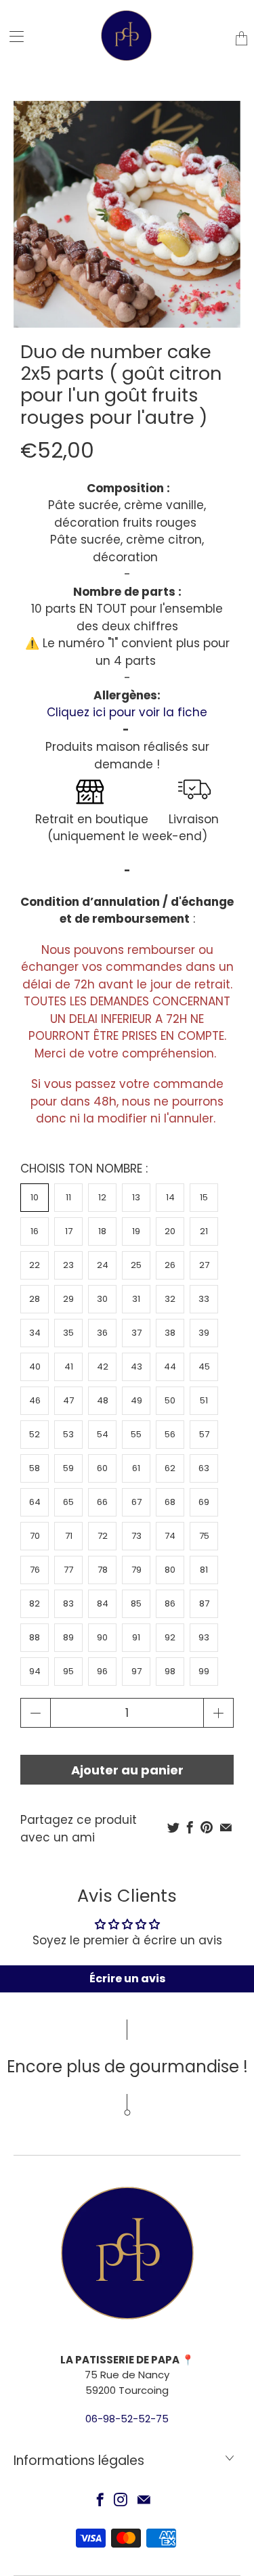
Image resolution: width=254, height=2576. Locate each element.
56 (170, 1434)
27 (204, 1265)
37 (136, 1333)
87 (204, 1603)
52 (35, 1434)
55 (136, 1434)
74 (170, 1536)
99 (204, 1671)
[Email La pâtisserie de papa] (144, 2499)
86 (170, 1603)
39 (204, 1333)
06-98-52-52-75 (127, 2419)
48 (103, 1400)
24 (103, 1265)
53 (68, 1434)
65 (68, 1502)
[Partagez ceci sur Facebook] (190, 1827)
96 (102, 1671)
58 (35, 1468)
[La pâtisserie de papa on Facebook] (100, 2499)
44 (170, 1367)
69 (204, 1502)
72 (103, 1536)
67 (136, 1502)
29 (68, 1299)
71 (69, 1536)
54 (103, 1434)
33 (204, 1299)
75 (204, 1536)
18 (102, 1231)
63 (204, 1468)
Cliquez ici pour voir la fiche (127, 712)
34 (35, 1333)
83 (68, 1603)
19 (136, 1231)
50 (170, 1400)
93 (204, 1637)
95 (68, 1671)
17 (69, 1231)
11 (68, 1197)
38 (170, 1333)
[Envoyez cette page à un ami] (226, 1827)
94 (35, 1671)
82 (35, 1603)
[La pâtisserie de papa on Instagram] (121, 2499)
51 (204, 1400)
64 (35, 1502)
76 (35, 1570)
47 (68, 1400)
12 (102, 1197)
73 (136, 1536)
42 (103, 1367)
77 (68, 1570)
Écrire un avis (127, 1979)
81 (204, 1570)
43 (136, 1367)
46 (35, 1400)
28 (35, 1299)
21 (204, 1231)
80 (170, 1570)
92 (170, 1637)
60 (102, 1468)
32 (170, 1299)
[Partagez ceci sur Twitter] (173, 1827)
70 (35, 1536)
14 (170, 1197)
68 (170, 1502)
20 (170, 1231)
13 (136, 1197)
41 (69, 1367)
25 (136, 1265)
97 (136, 1671)
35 (68, 1333)
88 (35, 1637)
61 (136, 1468)
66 (102, 1502)
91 (136, 1637)
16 (35, 1231)
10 (35, 1197)
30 (102, 1299)
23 (68, 1265)
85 (136, 1603)
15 (204, 1197)
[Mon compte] (12, 36)
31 (136, 1299)
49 (136, 1400)
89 (68, 1637)
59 (68, 1468)
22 (35, 1265)
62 (170, 1468)
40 (35, 1367)
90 (102, 1637)
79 (136, 1570)
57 (204, 1434)
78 (103, 1570)
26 (170, 1265)
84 (103, 1603)
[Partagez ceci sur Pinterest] (207, 1827)
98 (170, 1671)
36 (102, 1333)
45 (204, 1367)
